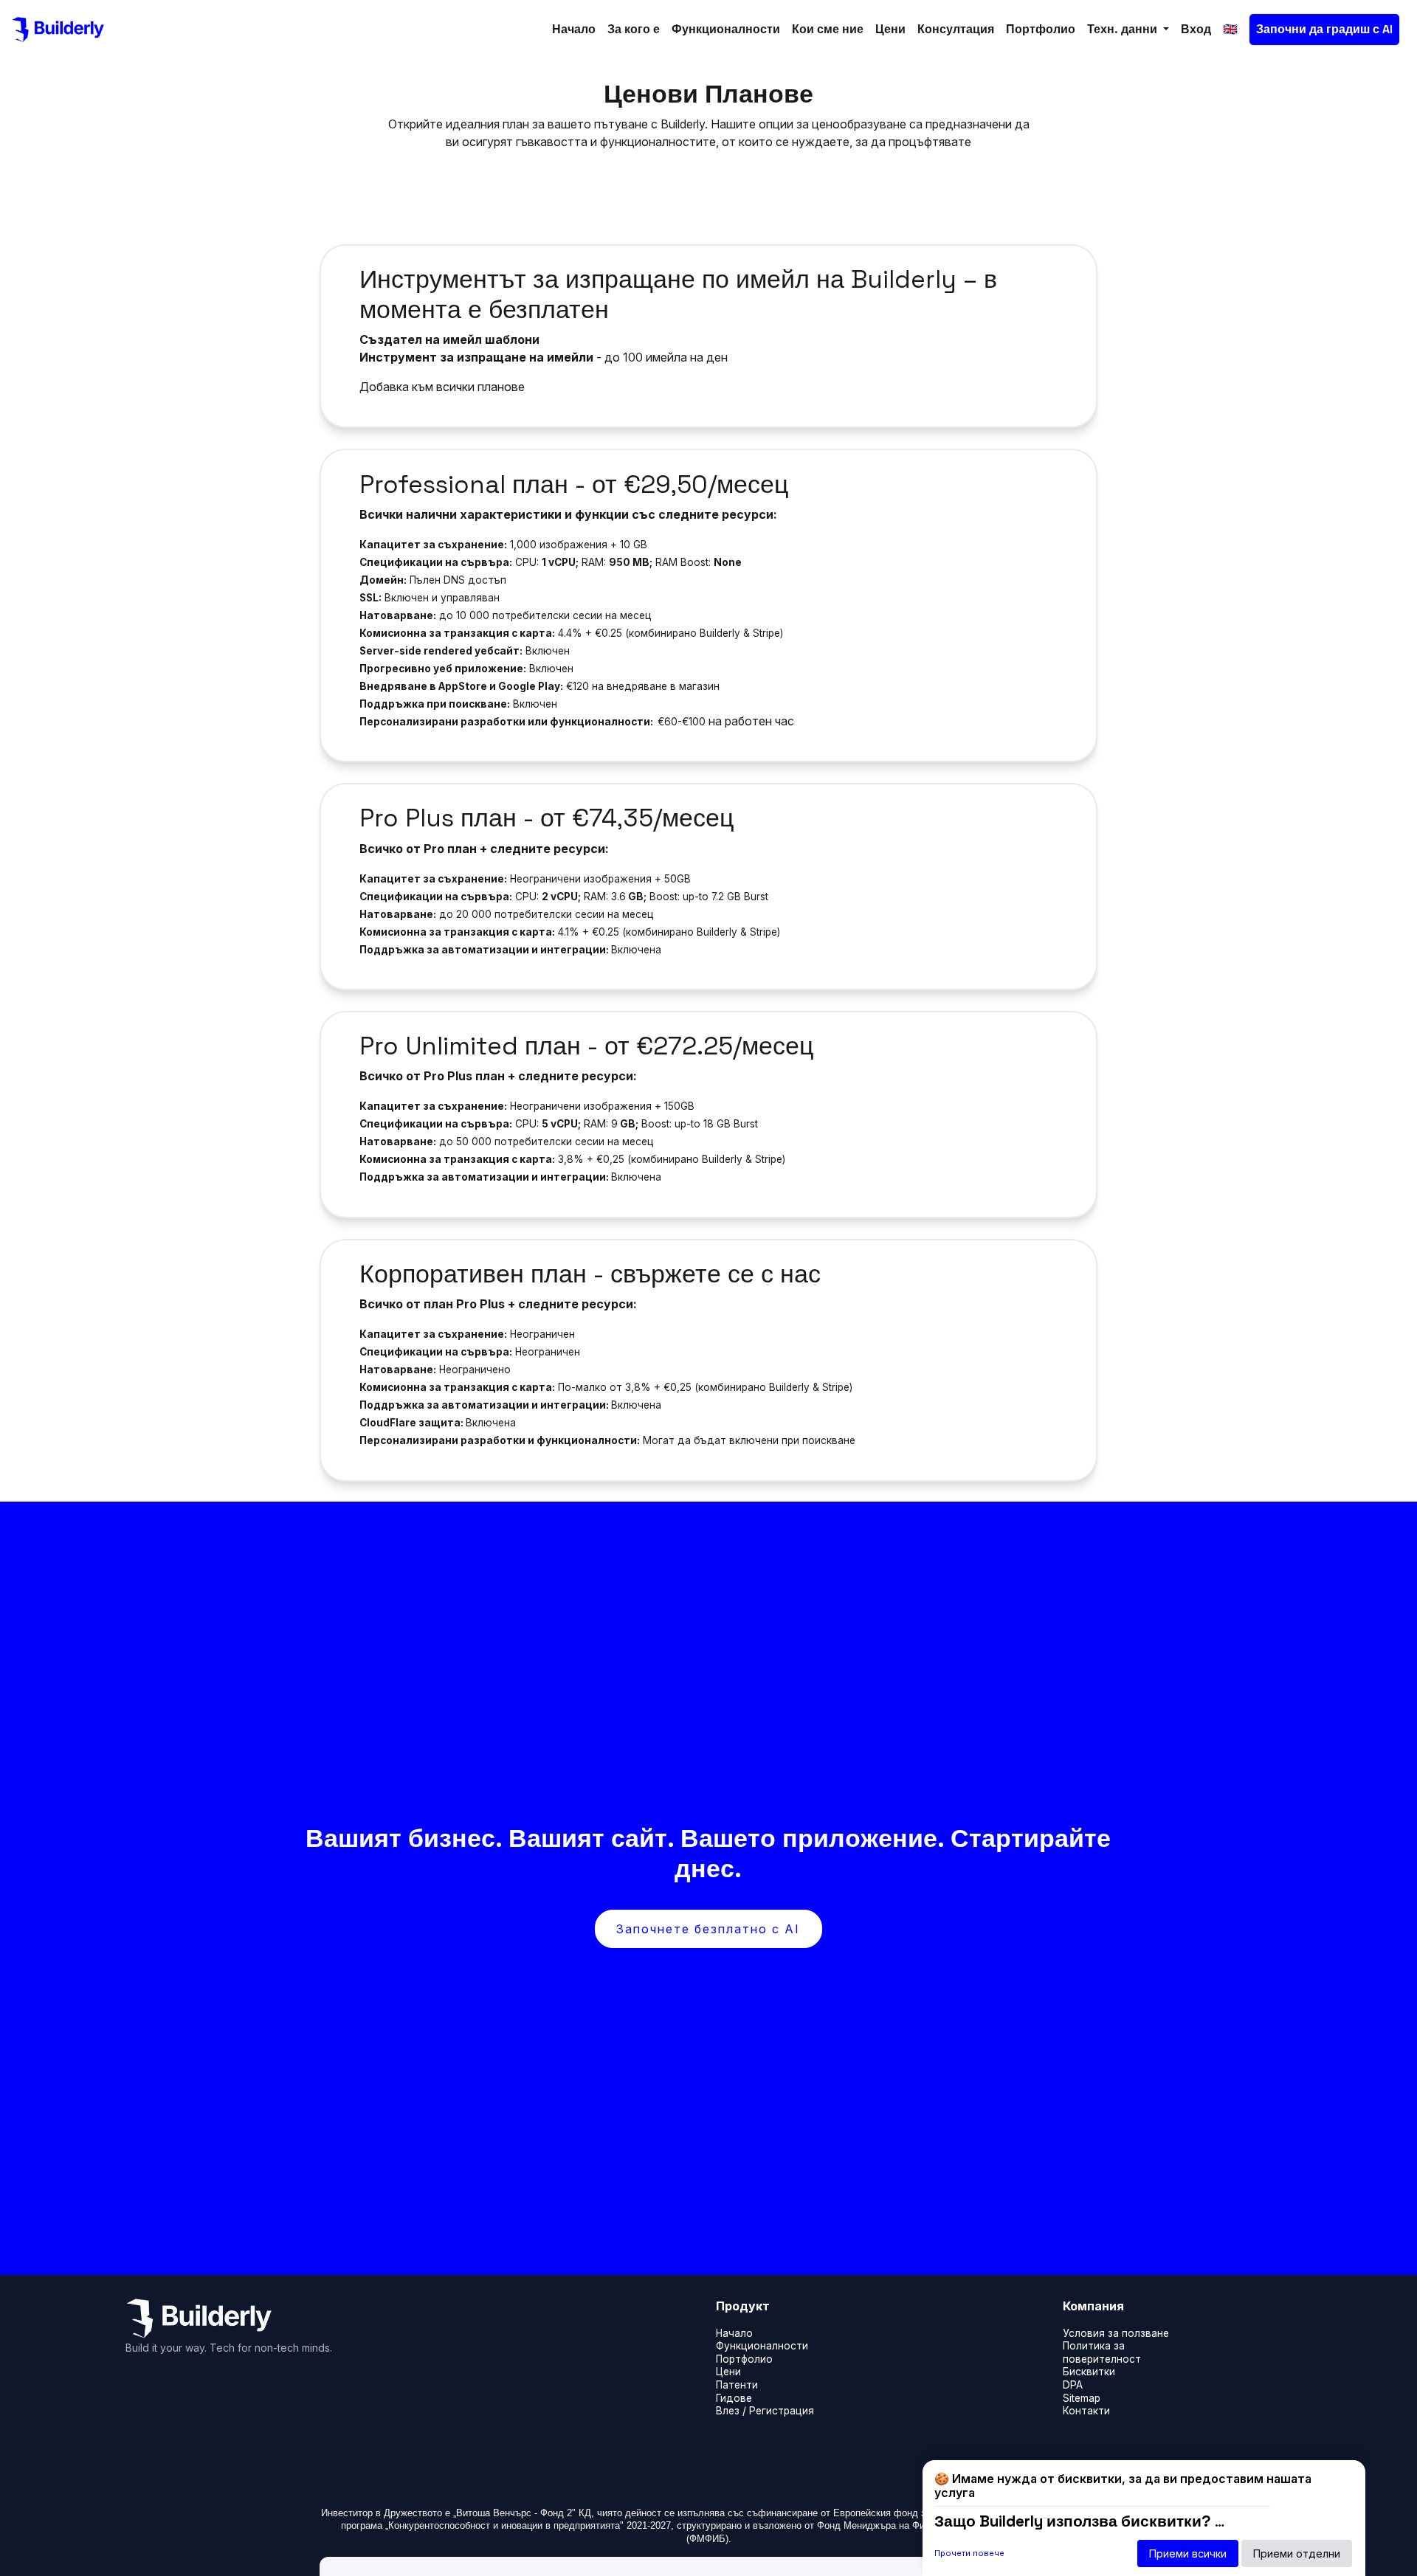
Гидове (734, 2398)
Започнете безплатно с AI (708, 1929)
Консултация (956, 29)
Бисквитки (1089, 2372)
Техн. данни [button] (1124, 29)
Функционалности (726, 29)
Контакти (1086, 2411)
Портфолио (1041, 29)
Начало (574, 29)
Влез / (731, 2411)
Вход (1196, 29)
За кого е (634, 29)
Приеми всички (1188, 2553)
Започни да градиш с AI (1324, 29)
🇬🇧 (1230, 29)
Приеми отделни (1297, 2553)
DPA (1073, 2385)
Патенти (737, 2385)
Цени (890, 29)
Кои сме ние (828, 29)
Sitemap (1082, 2398)
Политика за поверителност (1102, 2352)
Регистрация (782, 2411)
